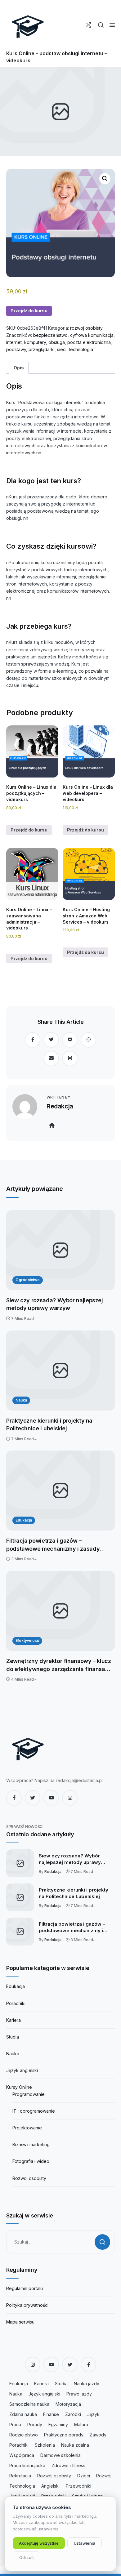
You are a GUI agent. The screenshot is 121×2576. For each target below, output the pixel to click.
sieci (62, 349)
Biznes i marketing (31, 2144)
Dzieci (84, 2476)
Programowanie (29, 2094)
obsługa (57, 342)
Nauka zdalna (75, 2445)
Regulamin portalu (25, 2288)
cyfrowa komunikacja (92, 335)
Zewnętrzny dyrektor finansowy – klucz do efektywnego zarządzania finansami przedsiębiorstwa (59, 1665)
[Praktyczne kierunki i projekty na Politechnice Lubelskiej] (60, 1370)
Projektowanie (27, 2128)
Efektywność (27, 1640)
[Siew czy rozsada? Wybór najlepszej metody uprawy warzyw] (60, 1250)
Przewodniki (78, 2486)
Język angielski (22, 2070)
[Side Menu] (112, 25)
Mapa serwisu (20, 2322)
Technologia (22, 2486)
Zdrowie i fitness (68, 2465)
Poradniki (16, 2003)
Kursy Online (19, 2087)
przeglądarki (42, 349)
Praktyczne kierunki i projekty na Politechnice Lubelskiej (49, 1425)
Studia (13, 2037)
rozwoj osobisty (86, 328)
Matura (81, 2424)
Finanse (51, 2414)
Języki (94, 2414)
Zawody (98, 2435)
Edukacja (24, 1520)
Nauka (21, 1400)
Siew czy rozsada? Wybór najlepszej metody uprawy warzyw (55, 1304)
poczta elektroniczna (89, 342)
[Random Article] (89, 25)
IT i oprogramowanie (34, 2111)
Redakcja (60, 1106)
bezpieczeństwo (50, 335)
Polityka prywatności (27, 2305)
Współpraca (22, 2455)
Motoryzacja (68, 2404)
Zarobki (73, 2414)
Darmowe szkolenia (60, 2455)
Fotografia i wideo (31, 2161)
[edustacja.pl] (28, 25)
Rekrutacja (20, 2476)
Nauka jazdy (87, 2384)
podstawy (16, 349)
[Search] (101, 25)
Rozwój (104, 2476)
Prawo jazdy (79, 2394)
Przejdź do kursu (29, 311)
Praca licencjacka (27, 2465)
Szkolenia (45, 2445)
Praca (15, 2424)
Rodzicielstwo (24, 2435)
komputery (35, 342)
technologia (81, 349)
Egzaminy (58, 2424)
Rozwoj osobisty (29, 2178)
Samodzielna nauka (29, 2404)
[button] (105, 179)
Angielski (50, 2486)
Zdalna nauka (23, 2414)
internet (14, 342)
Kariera (13, 2020)
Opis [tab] (19, 368)
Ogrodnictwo (28, 1280)
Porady (35, 2424)
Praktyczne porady (64, 2435)
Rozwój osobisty (54, 2476)
